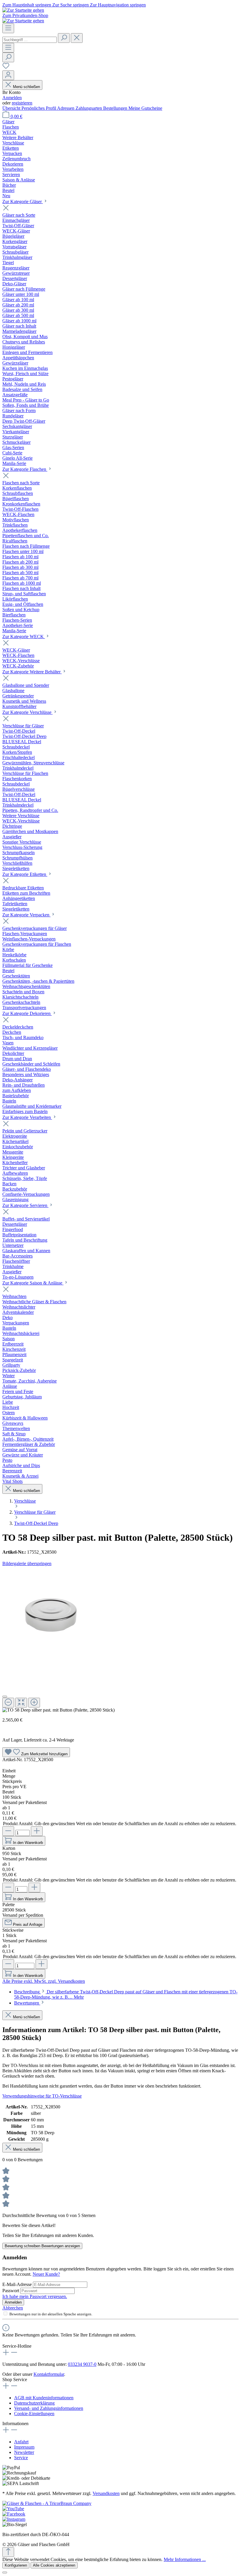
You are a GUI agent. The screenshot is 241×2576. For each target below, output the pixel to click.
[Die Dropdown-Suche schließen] (77, 38)
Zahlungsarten (89, 108)
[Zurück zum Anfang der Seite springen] (8, 2552)
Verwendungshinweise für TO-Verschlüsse (42, 2096)
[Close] (5, 1697)
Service (21, 2458)
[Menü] (8, 28)
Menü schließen (26, 87)
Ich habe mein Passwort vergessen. (35, 2296)
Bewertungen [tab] (27, 2003)
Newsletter (24, 2452)
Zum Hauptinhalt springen (27, 5)
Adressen (66, 108)
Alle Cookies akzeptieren (54, 2565)
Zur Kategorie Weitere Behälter (32, 672)
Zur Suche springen (71, 5)
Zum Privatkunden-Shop (25, 15)
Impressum (24, 2447)
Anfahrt (21, 2442)
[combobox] (30, 40)
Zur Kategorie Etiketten (25, 874)
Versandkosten (106, 2493)
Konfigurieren (16, 2565)
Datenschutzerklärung (34, 2403)
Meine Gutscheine (145, 108)
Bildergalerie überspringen (27, 1563)
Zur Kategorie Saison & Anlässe (33, 1283)
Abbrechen (13, 2308)
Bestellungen (116, 108)
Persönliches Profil (39, 108)
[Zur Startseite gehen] (23, 10)
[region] (120, 1639)
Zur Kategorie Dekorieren (27, 1013)
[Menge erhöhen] (37, 1831)
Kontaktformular (49, 2374)
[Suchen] (64, 38)
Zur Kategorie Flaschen (25, 469)
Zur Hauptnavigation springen (118, 5)
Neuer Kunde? (46, 2274)
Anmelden (12, 98)
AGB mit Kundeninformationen (44, 2398)
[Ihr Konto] (8, 75)
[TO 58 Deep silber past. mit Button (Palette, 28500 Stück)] (51, 1615)
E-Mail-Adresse (18, 2284)
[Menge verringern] (8, 1831)
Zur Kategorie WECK (24, 637)
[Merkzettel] (6, 68)
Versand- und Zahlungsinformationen (49, 2408)
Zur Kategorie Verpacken (26, 915)
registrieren (22, 103)
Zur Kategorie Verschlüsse (27, 712)
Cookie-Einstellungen (34, 2414)
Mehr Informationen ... (185, 2559)
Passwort (11, 2291)
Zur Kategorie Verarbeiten (27, 1117)
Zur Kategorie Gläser (23, 202)
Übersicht (12, 108)
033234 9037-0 (82, 2364)
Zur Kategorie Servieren (25, 1205)
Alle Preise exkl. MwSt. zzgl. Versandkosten (44, 1981)
